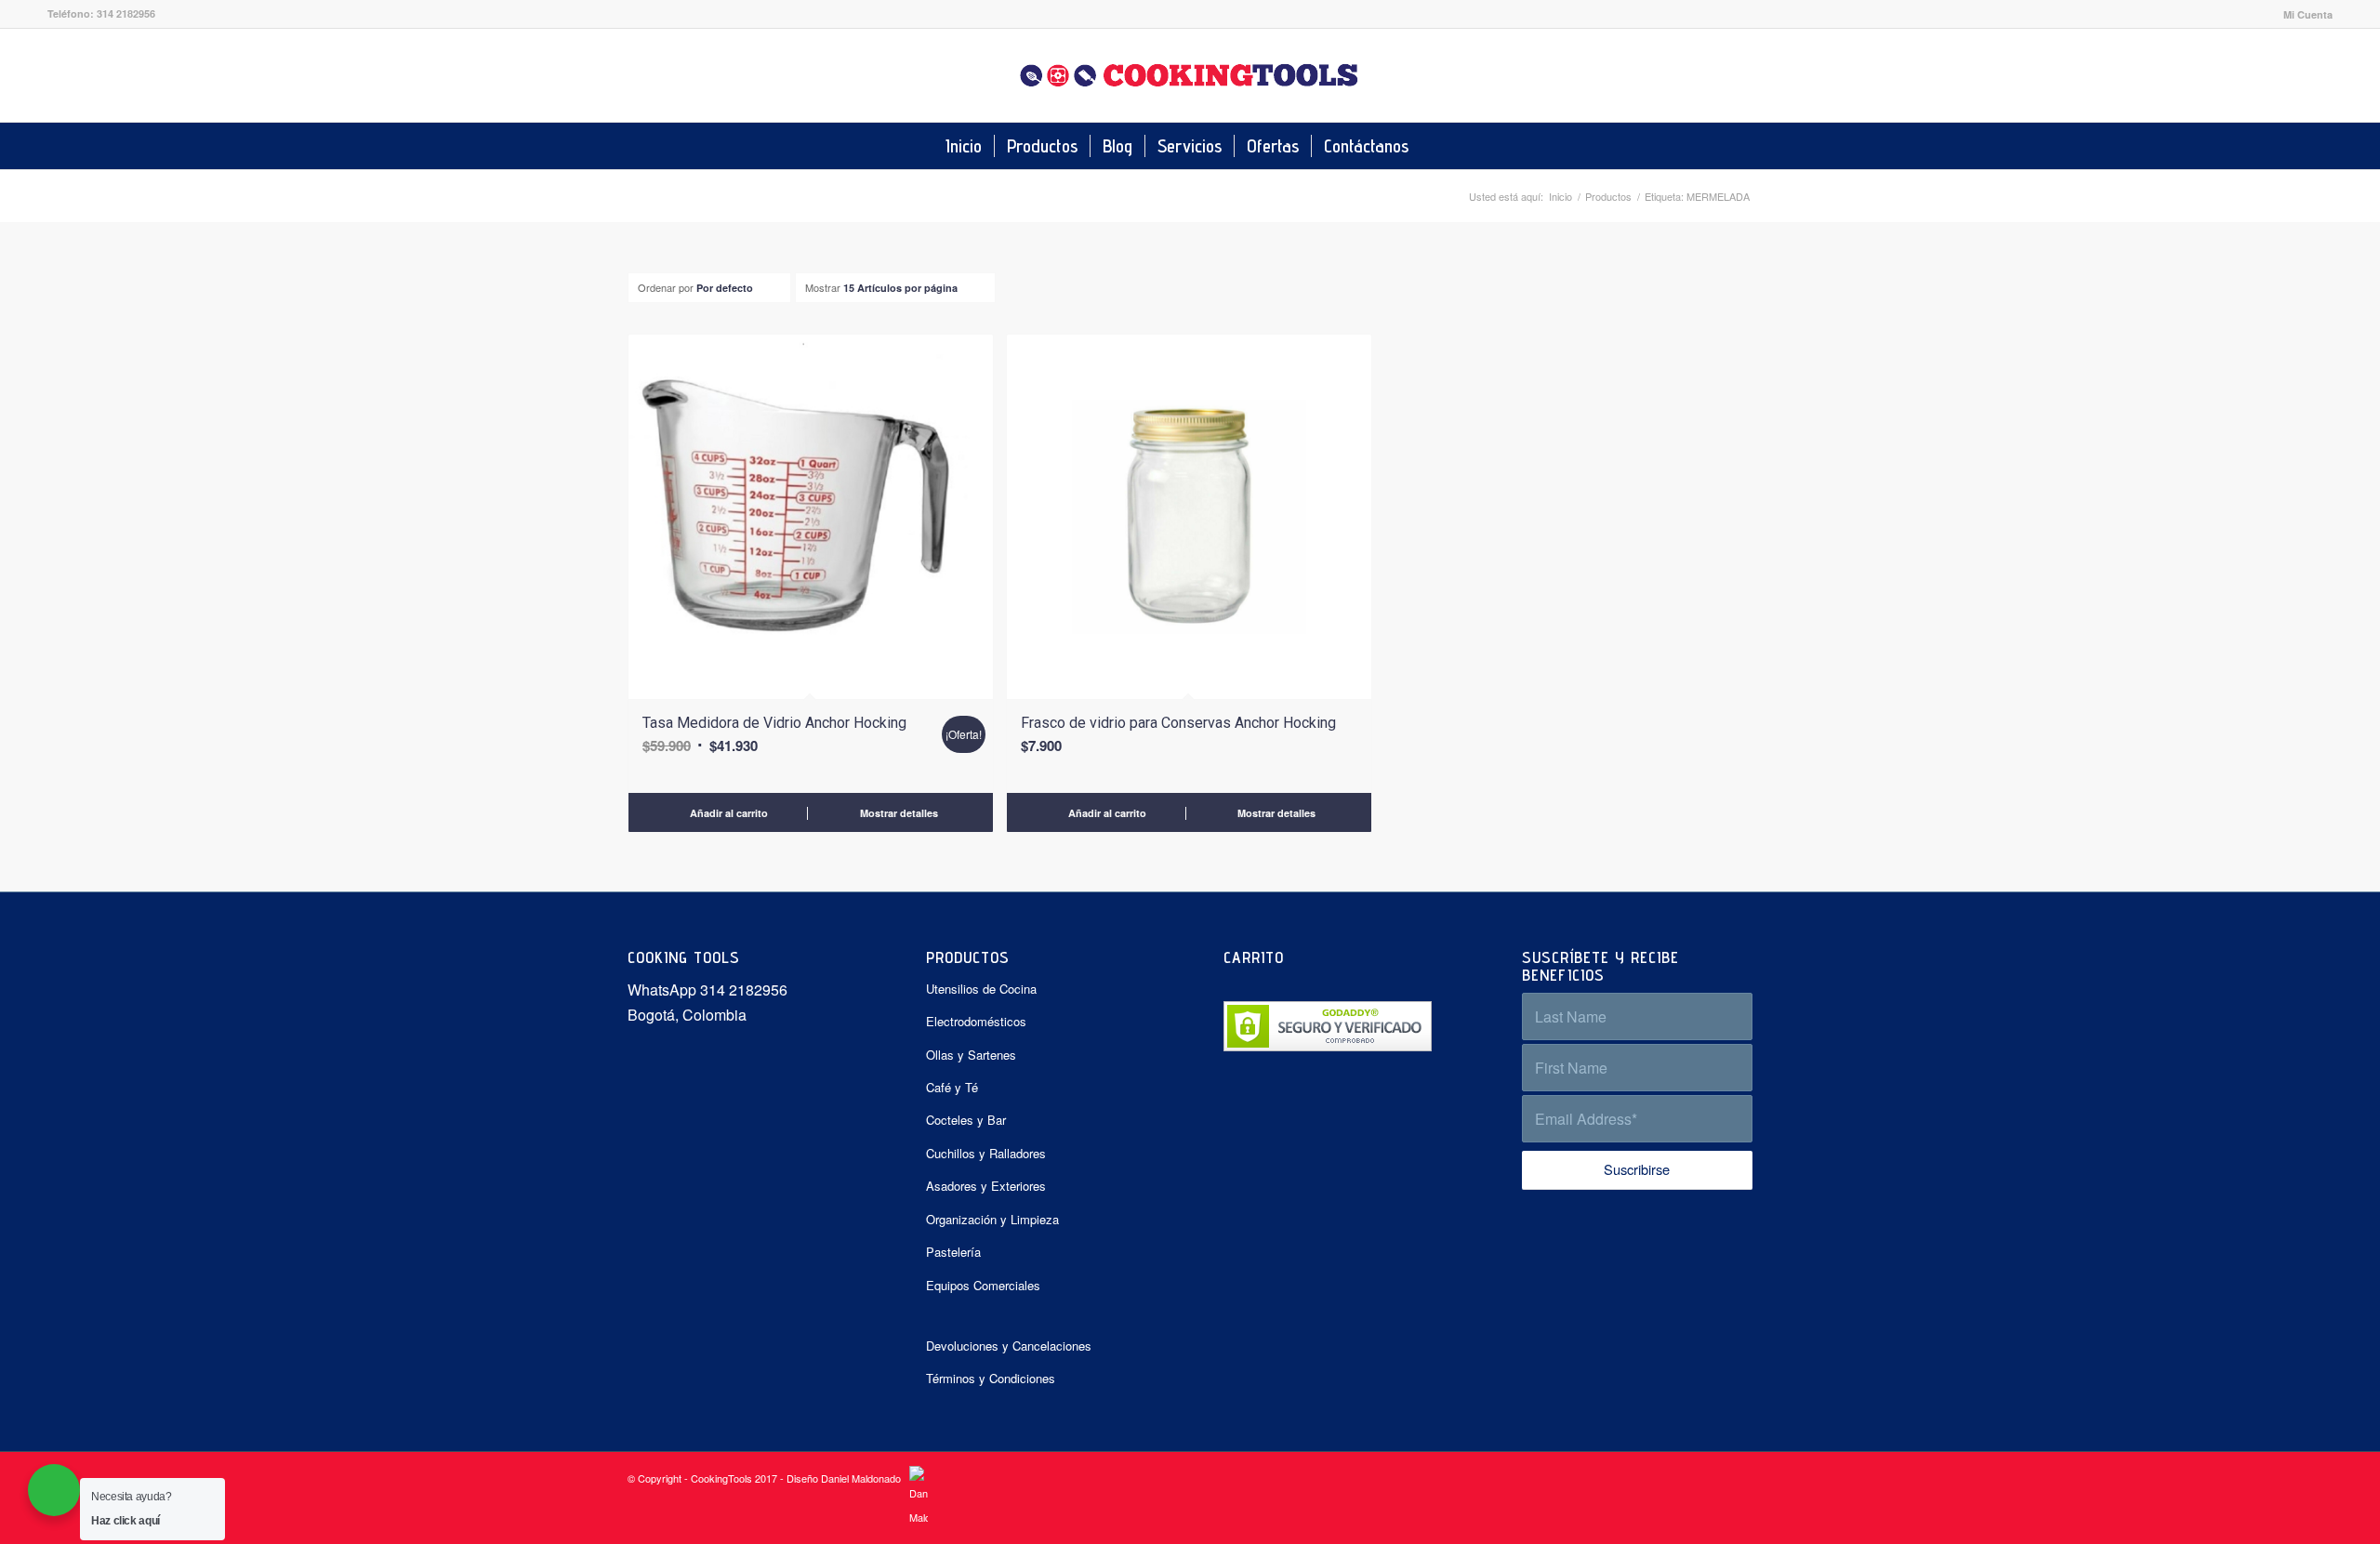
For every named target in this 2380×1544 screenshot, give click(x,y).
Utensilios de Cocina (981, 989)
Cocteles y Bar (966, 1120)
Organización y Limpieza (992, 1219)
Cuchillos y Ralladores (986, 1153)
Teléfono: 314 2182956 (101, 13)
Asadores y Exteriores (986, 1186)
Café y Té (952, 1087)
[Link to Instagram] (2319, 75)
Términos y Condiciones (991, 1378)
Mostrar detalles (898, 813)
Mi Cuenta (2308, 14)
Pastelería (953, 1252)
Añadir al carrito (727, 813)
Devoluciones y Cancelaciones (1009, 1346)
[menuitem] (2303, 14)
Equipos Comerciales (983, 1285)
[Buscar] (1434, 146)
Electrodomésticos (976, 1021)
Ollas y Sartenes (971, 1055)
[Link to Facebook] (2291, 75)
